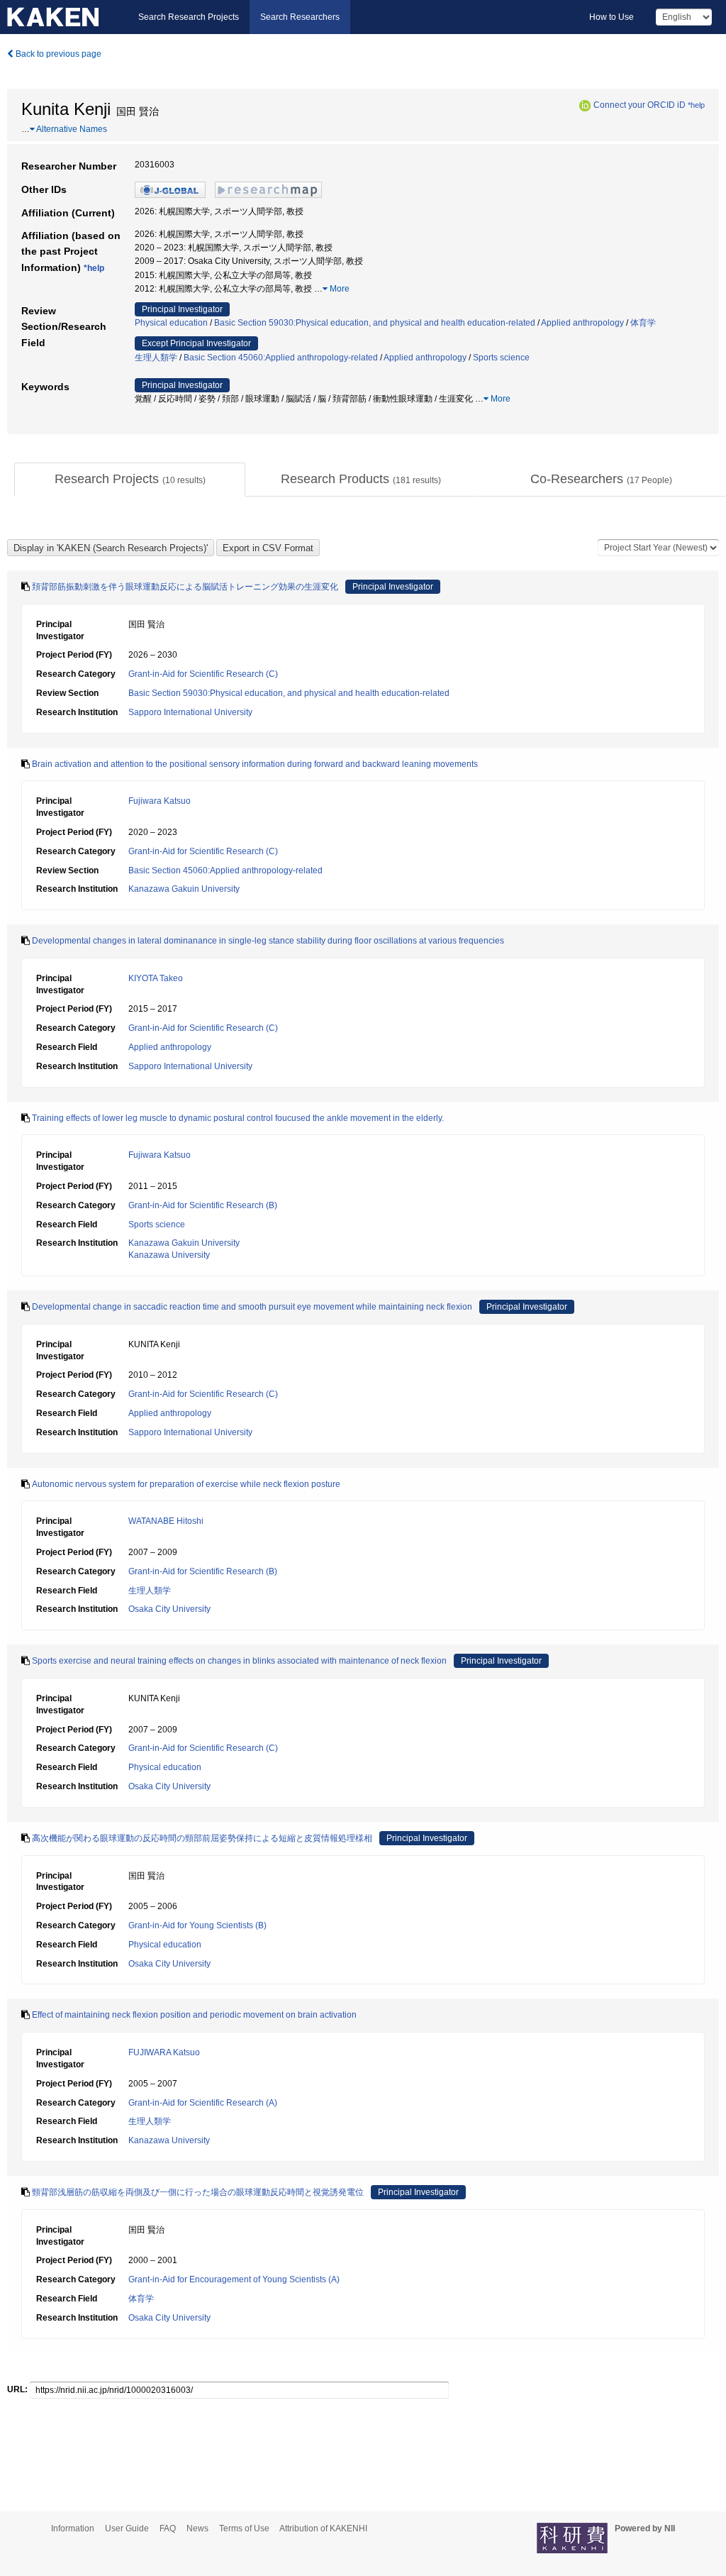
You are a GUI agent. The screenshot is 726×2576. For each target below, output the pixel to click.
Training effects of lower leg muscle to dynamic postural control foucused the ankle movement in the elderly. (238, 1118)
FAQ (168, 2528)
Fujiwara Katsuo (160, 801)
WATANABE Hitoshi (166, 1521)
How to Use (611, 17)
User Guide (127, 2528)
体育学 (643, 323)
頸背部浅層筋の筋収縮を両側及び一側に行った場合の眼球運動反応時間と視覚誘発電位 (198, 2192)
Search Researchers (300, 17)
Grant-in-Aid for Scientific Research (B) (203, 1205)
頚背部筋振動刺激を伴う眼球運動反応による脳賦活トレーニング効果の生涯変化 (185, 587)
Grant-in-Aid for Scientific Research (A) (203, 2103)
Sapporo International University (190, 712)
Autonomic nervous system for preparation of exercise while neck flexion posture (186, 1484)
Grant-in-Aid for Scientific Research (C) (203, 674)
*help (696, 105)
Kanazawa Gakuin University (184, 889)
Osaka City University (169, 1609)
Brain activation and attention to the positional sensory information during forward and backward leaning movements (255, 764)
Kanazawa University (169, 1255)
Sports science (501, 358)
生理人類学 (156, 358)
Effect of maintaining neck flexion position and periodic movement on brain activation (194, 2015)
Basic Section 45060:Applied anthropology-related (281, 358)
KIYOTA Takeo (156, 978)
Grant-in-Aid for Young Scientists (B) (197, 1925)
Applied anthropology (582, 323)
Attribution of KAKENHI (323, 2528)
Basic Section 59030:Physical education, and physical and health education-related (375, 323)
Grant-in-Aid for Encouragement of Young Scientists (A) (234, 2279)
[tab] (130, 480)
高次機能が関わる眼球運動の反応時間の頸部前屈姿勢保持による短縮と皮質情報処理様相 (202, 1838)
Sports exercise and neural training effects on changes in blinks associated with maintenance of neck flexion (239, 1661)
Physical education (171, 323)
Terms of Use (244, 2528)
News (197, 2528)
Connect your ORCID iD (640, 105)
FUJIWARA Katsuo (164, 2052)
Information (73, 2528)
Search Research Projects (189, 17)
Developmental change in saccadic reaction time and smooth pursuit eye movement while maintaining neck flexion (252, 1307)
